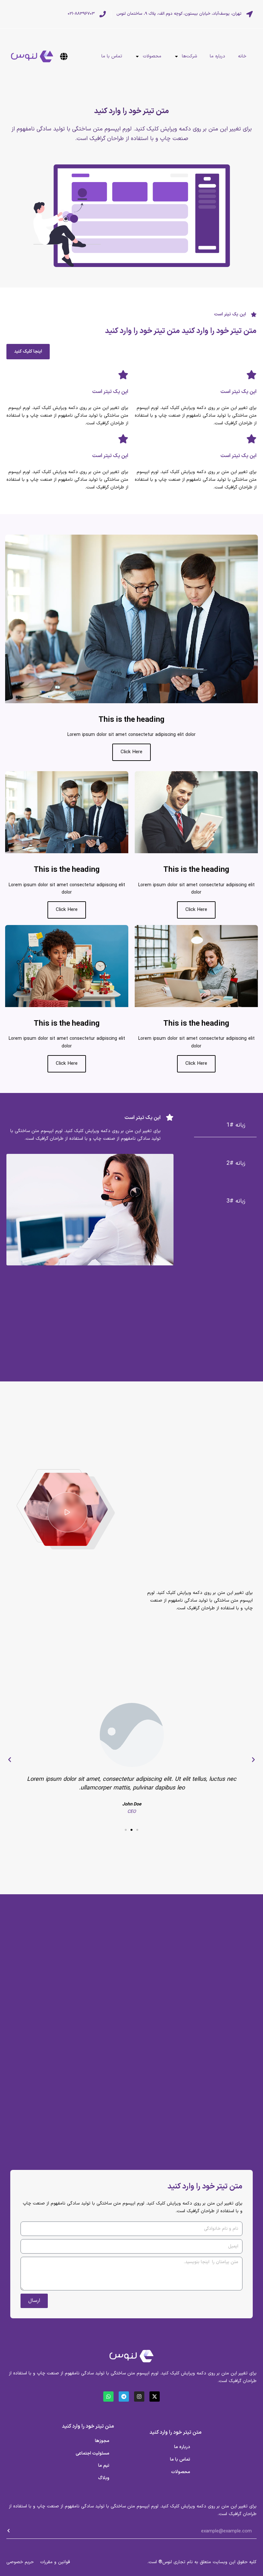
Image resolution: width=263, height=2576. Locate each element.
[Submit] (131, 2546)
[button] (253, 1760)
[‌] (65, 56)
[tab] (225, 1125)
